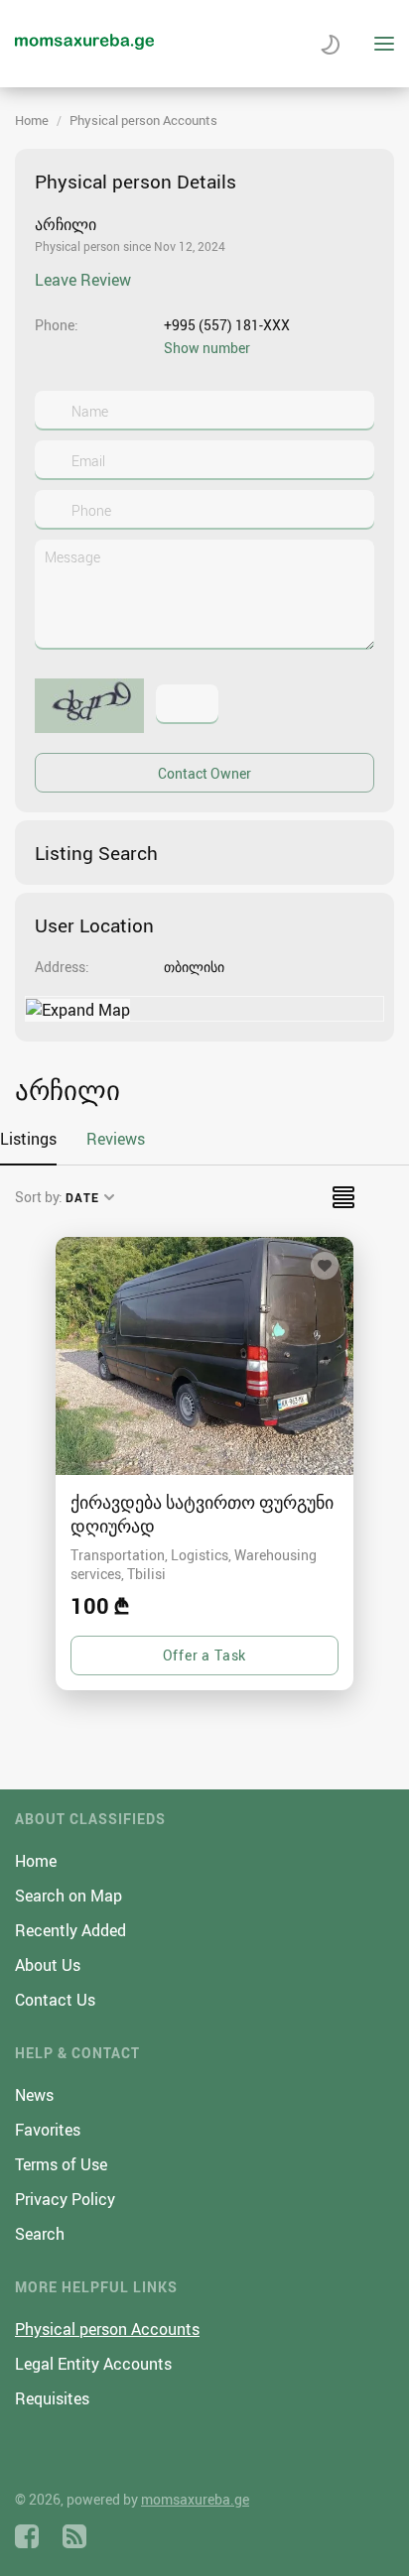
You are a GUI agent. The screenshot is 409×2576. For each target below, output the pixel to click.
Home (32, 120)
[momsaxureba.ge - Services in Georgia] (84, 44)
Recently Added (70, 1930)
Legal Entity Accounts (93, 2364)
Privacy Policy (65, 2199)
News (34, 2095)
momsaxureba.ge (195, 2499)
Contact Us (55, 2000)
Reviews (116, 1139)
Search (40, 2234)
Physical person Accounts (143, 120)
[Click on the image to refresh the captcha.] (89, 706)
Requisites (52, 2398)
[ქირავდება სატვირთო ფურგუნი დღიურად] (204, 1356)
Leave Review (83, 280)
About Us (48, 1965)
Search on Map (68, 1896)
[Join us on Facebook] (27, 2536)
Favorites (48, 2130)
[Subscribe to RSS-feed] (74, 2536)
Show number (207, 348)
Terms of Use (61, 2164)
